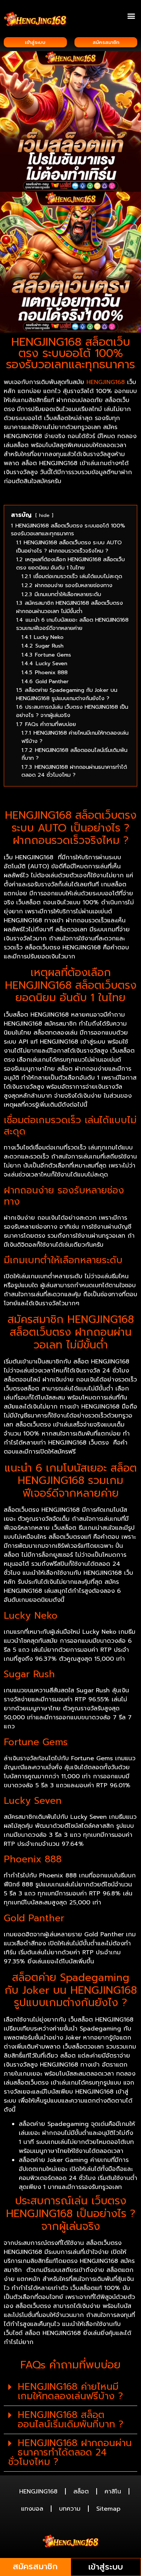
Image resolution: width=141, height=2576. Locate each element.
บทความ (70, 2509)
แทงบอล (32, 2509)
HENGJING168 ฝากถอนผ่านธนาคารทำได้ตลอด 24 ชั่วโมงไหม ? (70, 2452)
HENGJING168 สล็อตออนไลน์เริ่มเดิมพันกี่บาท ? (70, 2420)
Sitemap (108, 2509)
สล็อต (81, 2492)
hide (44, 515)
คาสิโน (113, 2492)
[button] (131, 16)
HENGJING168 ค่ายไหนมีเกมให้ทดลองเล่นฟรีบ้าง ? (70, 2391)
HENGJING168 (106, 382)
